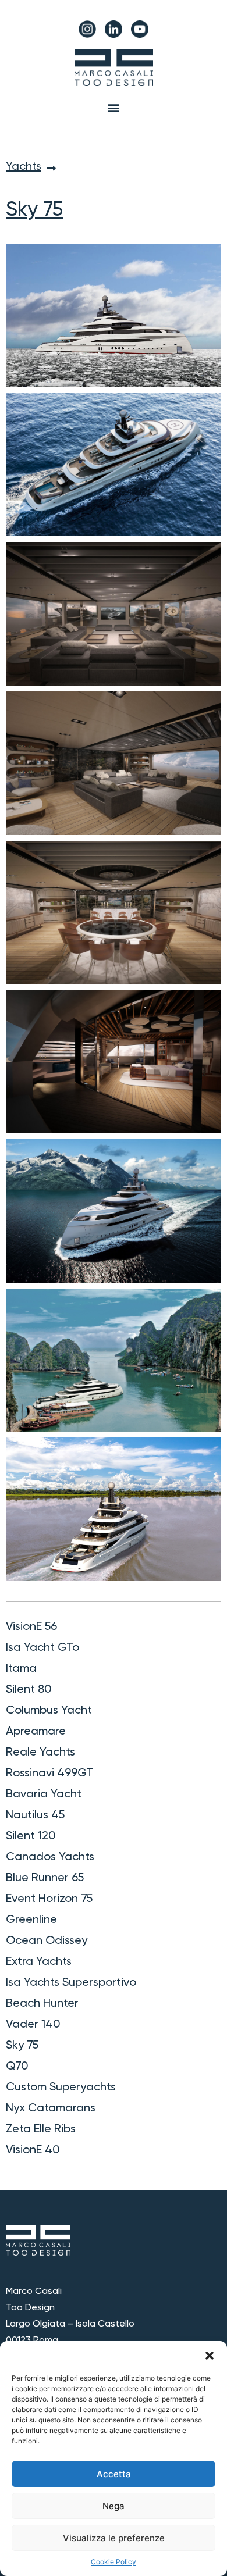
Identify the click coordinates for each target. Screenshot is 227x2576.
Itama (21, 1669)
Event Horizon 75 (49, 1899)
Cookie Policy (114, 2562)
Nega (114, 2506)
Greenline (31, 1920)
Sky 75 (22, 2046)
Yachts (24, 167)
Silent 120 (31, 1836)
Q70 (17, 2067)
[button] (210, 2356)
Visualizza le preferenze (114, 2538)
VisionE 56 (31, 1627)
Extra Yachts (39, 1962)
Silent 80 (29, 1690)
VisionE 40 (33, 2150)
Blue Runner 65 (45, 1878)
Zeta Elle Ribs (41, 2129)
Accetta (114, 2474)
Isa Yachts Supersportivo (71, 1983)
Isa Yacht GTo (42, 1648)
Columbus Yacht (49, 1711)
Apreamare (36, 1732)
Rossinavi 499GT (49, 1774)
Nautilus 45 (35, 1815)
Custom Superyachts (61, 2088)
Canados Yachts (50, 1857)
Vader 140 (33, 2025)
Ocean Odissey (47, 1941)
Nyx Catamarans (51, 2108)
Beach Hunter (42, 2004)
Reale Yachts (40, 1753)
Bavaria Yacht (44, 1794)
